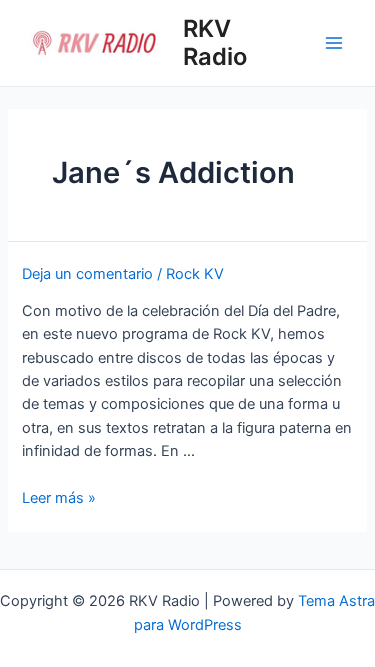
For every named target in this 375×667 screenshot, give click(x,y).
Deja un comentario (87, 274)
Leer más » (59, 498)
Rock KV (195, 274)
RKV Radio (215, 42)
